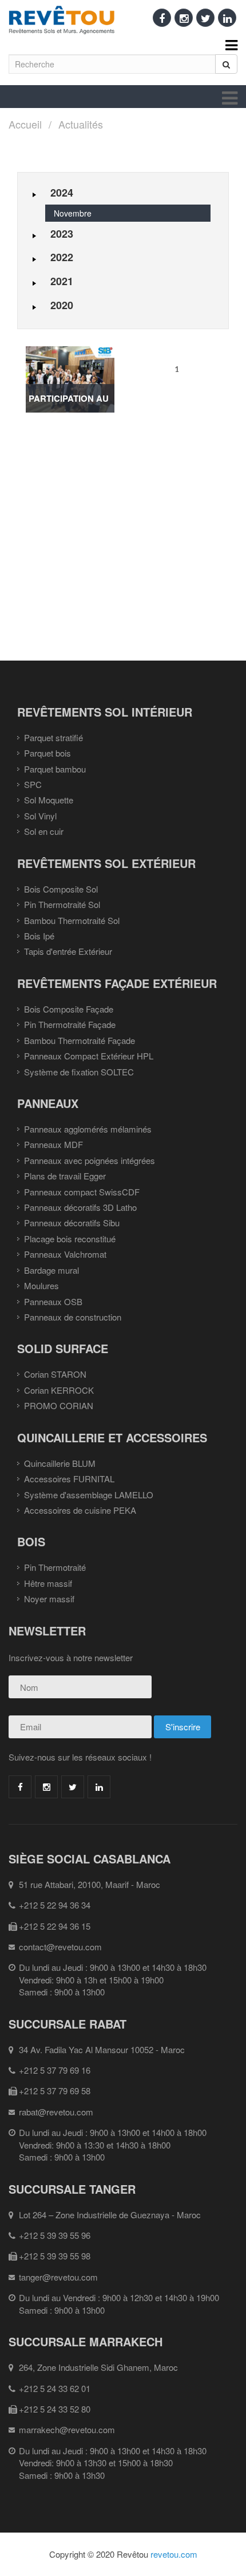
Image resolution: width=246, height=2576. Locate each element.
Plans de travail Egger (65, 1176)
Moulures (41, 1285)
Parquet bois (47, 753)
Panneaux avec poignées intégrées (90, 1160)
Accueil (25, 124)
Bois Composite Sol (61, 889)
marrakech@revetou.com (67, 2429)
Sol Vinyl (40, 816)
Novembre (73, 213)
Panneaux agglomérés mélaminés (88, 1129)
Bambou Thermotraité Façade (80, 1040)
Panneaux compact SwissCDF (82, 1192)
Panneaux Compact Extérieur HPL (89, 1056)
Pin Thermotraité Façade (70, 1024)
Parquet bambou (55, 769)
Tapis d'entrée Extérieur (68, 951)
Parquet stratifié (53, 737)
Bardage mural (51, 1270)
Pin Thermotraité (55, 1567)
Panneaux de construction (73, 1317)
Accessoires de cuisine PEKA (80, 1510)
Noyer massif (49, 1599)
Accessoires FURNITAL (69, 1479)
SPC (33, 784)
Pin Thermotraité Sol (62, 904)
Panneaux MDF (53, 1144)
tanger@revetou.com (58, 2277)
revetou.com (174, 2554)
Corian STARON (55, 1374)
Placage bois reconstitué (70, 1239)
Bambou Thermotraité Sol (72, 920)
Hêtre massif (48, 1583)
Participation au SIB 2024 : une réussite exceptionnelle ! (70, 402)
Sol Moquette (49, 800)
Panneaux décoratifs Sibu (72, 1223)
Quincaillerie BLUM (60, 1463)
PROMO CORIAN (59, 1405)
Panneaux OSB (53, 1301)
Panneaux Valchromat (65, 1254)
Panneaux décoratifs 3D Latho (80, 1207)
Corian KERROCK (59, 1390)
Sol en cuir (44, 831)
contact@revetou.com (60, 1947)
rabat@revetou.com (56, 2112)
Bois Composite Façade (69, 1009)
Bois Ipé (39, 936)
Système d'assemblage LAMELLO (89, 1495)
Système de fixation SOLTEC (79, 1072)
